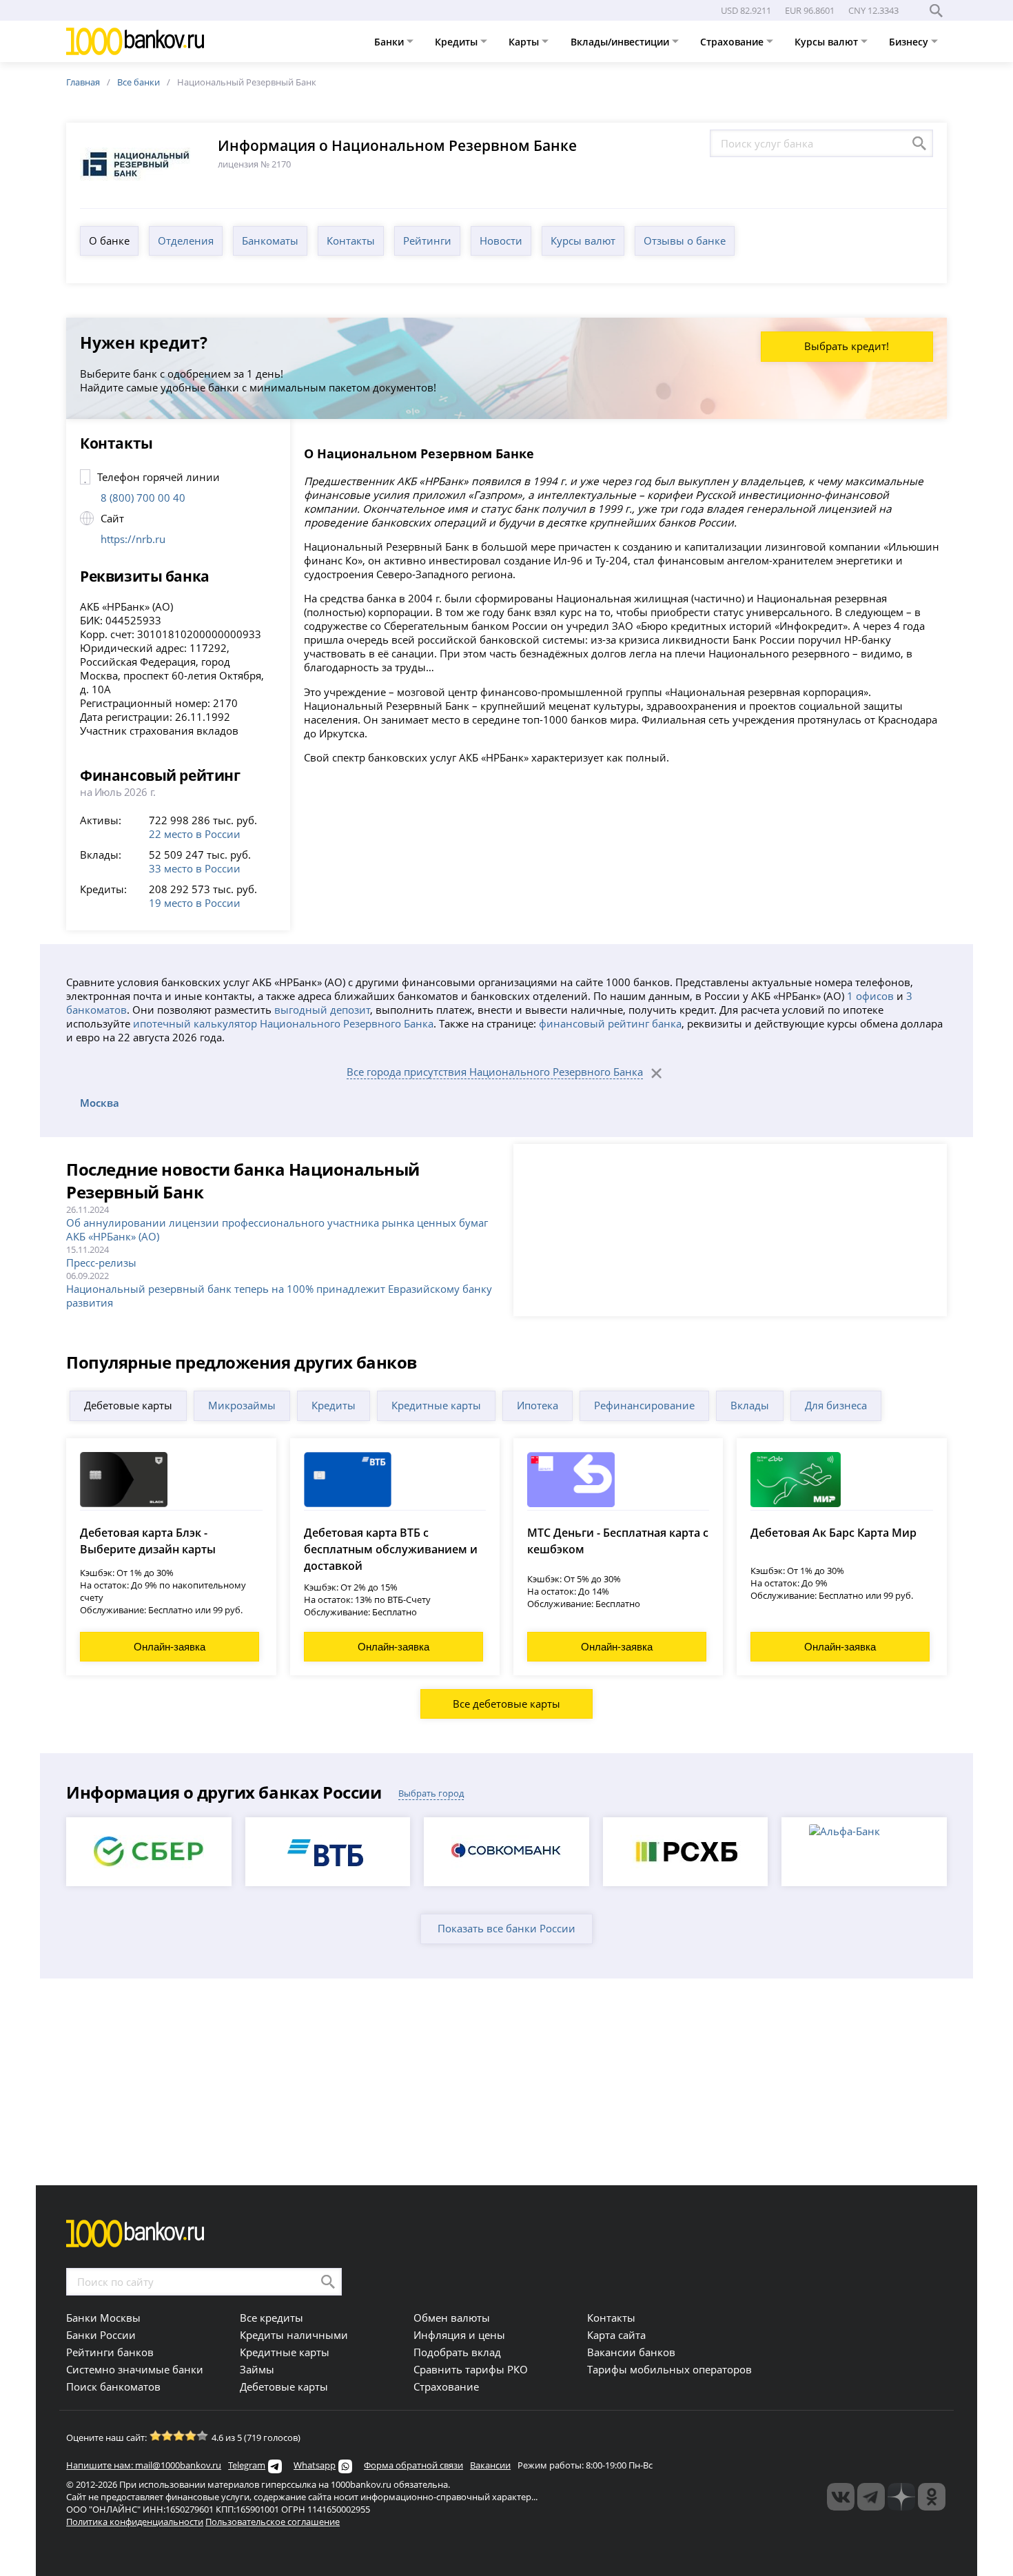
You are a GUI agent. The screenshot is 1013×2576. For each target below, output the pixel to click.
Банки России (101, 2335)
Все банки (139, 82)
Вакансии (490, 2465)
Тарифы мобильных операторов (669, 2369)
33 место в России (195, 868)
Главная (83, 82)
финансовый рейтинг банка (610, 1023)
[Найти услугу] (919, 143)
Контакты (351, 241)
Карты (525, 42)
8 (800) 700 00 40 (143, 498)
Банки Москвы (103, 2318)
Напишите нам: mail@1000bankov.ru (144, 2465)
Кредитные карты (436, 1405)
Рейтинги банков (110, 2352)
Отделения (186, 241)
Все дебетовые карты (506, 1704)
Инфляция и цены (459, 2335)
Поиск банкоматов (113, 2386)
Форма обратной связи (413, 2465)
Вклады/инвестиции (621, 42)
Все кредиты (272, 2318)
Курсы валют (828, 42)
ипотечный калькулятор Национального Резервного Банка (283, 1023)
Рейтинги (427, 241)
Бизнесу (910, 42)
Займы (257, 2369)
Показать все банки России (506, 1928)
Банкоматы (270, 241)
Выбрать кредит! (847, 346)
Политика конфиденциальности (135, 2522)
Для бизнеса (836, 1405)
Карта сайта (616, 2335)
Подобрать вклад (457, 2352)
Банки (390, 42)
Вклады (750, 1405)
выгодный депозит (322, 1010)
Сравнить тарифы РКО (471, 2369)
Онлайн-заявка (170, 1647)
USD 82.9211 (746, 10)
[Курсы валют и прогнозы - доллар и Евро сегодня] (841, 2497)
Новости (501, 241)
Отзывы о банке (685, 241)
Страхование (733, 42)
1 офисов (870, 996)
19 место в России (195, 903)
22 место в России (195, 834)
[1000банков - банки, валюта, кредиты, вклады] (932, 2497)
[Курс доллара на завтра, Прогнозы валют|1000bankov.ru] (871, 2497)
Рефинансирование (644, 1405)
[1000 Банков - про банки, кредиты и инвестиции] (901, 2497)
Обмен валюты (452, 2318)
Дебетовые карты (128, 1405)
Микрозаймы (242, 1405)
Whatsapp (315, 2465)
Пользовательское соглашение (273, 2522)
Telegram (247, 2465)
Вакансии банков (631, 2352)
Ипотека (538, 1405)
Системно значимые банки (135, 2369)
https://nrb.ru (133, 539)
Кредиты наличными (294, 2335)
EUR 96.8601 (810, 10)
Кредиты (458, 42)
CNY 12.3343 (873, 10)
